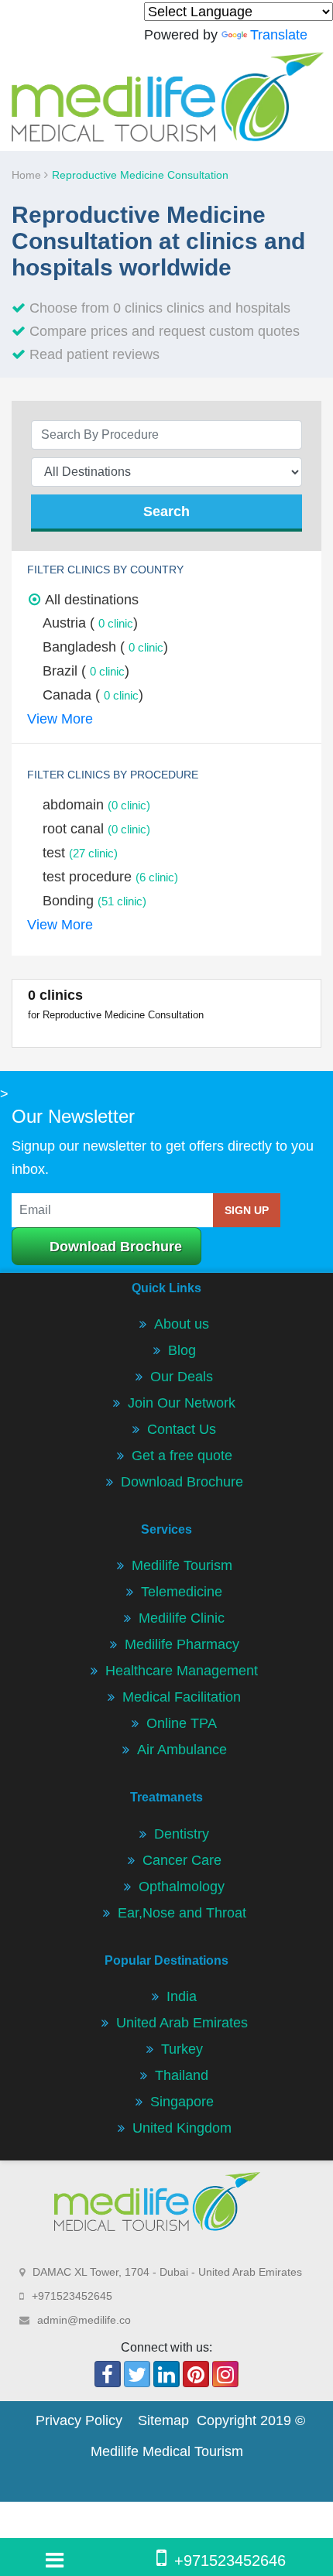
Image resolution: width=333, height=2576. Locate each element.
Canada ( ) (93, 695)
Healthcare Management (182, 1671)
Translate (279, 35)
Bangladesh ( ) (105, 647)
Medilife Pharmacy (182, 1644)
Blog (182, 1350)
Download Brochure (116, 1247)
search (166, 511)
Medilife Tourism (182, 1565)
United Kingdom (182, 2128)
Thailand (182, 2075)
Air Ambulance (182, 1750)
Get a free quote (182, 1456)
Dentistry (182, 1834)
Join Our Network (182, 1403)
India (182, 1996)
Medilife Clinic (182, 1618)
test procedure (110, 877)
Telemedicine (182, 1592)
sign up (247, 1210)
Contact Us (182, 1429)
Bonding (94, 901)
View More (60, 719)
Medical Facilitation (182, 1697)
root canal (96, 829)
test (80, 853)
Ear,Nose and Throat (182, 1913)
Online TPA (182, 1723)
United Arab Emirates (182, 2023)
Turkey (182, 2049)
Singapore (182, 2102)
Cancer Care (182, 1860)
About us (182, 1324)
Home (28, 175)
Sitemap (163, 2420)
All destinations (92, 600)
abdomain (96, 805)
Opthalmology (182, 1887)
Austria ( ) (90, 623)
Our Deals (182, 1377)
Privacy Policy (79, 2420)
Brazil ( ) (86, 671)
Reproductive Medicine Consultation (140, 175)
